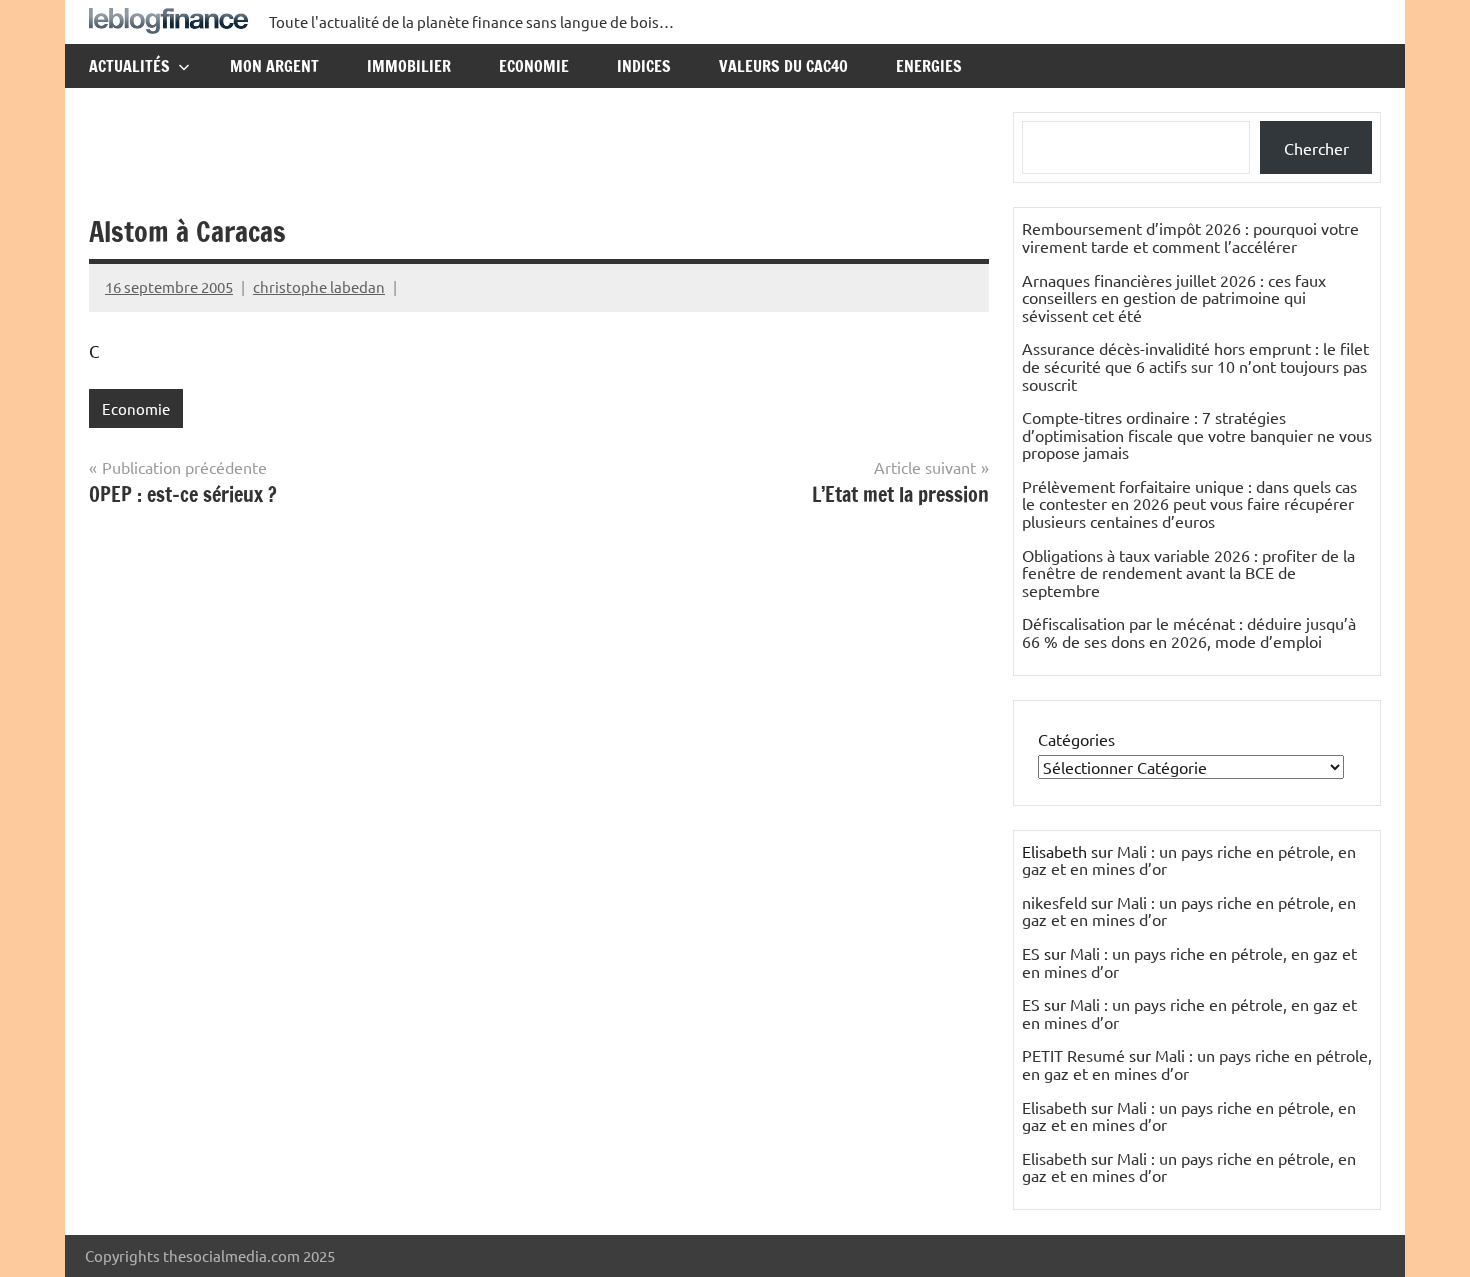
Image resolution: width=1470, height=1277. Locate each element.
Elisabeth (1054, 1107)
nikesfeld (1054, 902)
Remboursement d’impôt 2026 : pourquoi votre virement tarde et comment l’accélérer (1190, 237)
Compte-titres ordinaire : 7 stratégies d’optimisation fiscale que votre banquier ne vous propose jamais (1197, 434)
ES (1031, 953)
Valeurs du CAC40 (783, 66)
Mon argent (274, 66)
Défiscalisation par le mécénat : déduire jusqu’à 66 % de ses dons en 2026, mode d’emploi (1189, 632)
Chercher (1316, 148)
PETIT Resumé (1073, 1055)
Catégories (1076, 739)
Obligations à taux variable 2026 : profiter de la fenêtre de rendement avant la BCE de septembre (1188, 572)
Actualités (129, 66)
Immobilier (409, 66)
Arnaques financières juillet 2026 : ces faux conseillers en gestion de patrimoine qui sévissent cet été (1174, 297)
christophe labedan (319, 286)
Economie (534, 66)
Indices (644, 66)
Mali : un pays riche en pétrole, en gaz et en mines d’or (1189, 860)
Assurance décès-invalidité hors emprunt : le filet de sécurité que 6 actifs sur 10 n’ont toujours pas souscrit (1195, 365)
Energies (929, 66)
